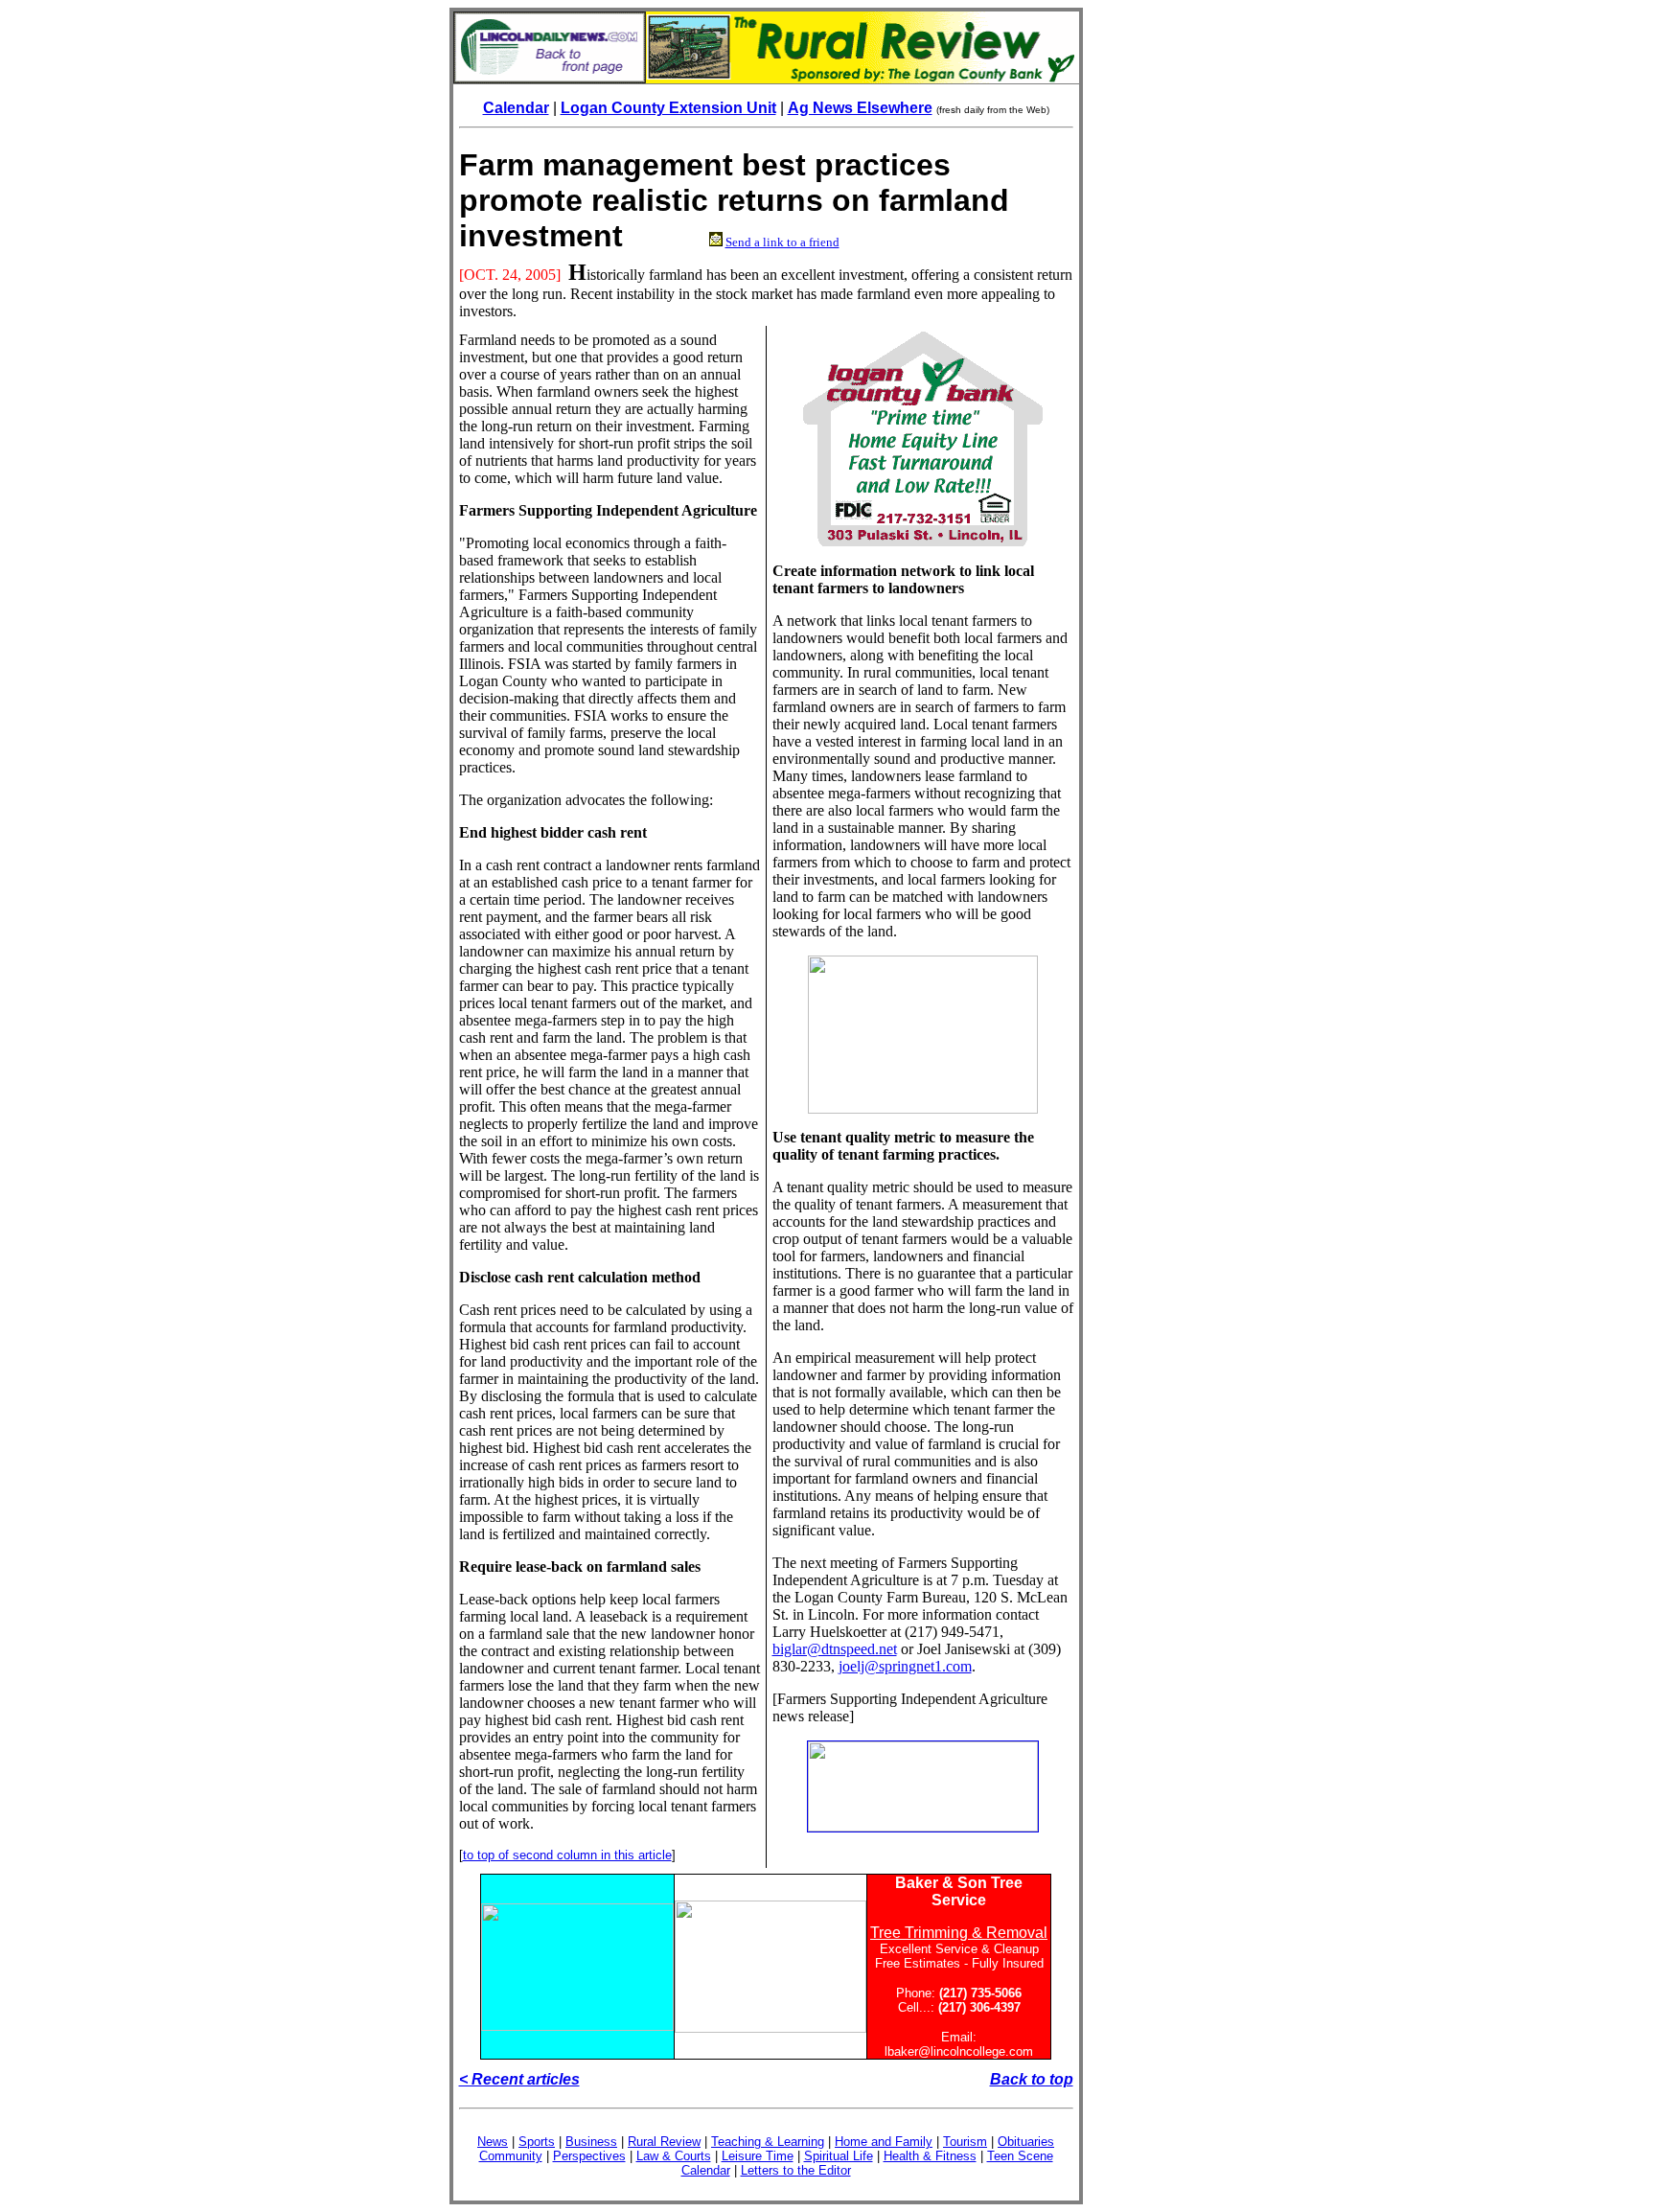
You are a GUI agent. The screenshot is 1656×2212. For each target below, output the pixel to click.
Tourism (965, 2142)
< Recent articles (519, 2079)
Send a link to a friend (782, 242)
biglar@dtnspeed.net (835, 1649)
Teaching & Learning (768, 2142)
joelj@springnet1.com (905, 1666)
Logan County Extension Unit (668, 108)
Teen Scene (1020, 2156)
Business (591, 2142)
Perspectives (589, 2156)
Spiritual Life (839, 2156)
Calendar (516, 108)
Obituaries (1026, 2142)
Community (511, 2156)
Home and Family (884, 2142)
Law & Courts (674, 2156)
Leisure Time (758, 2156)
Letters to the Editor (796, 2170)
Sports (537, 2142)
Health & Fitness (930, 2156)
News (493, 2142)
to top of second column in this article (567, 1855)
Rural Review (664, 2142)
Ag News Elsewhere (860, 108)
